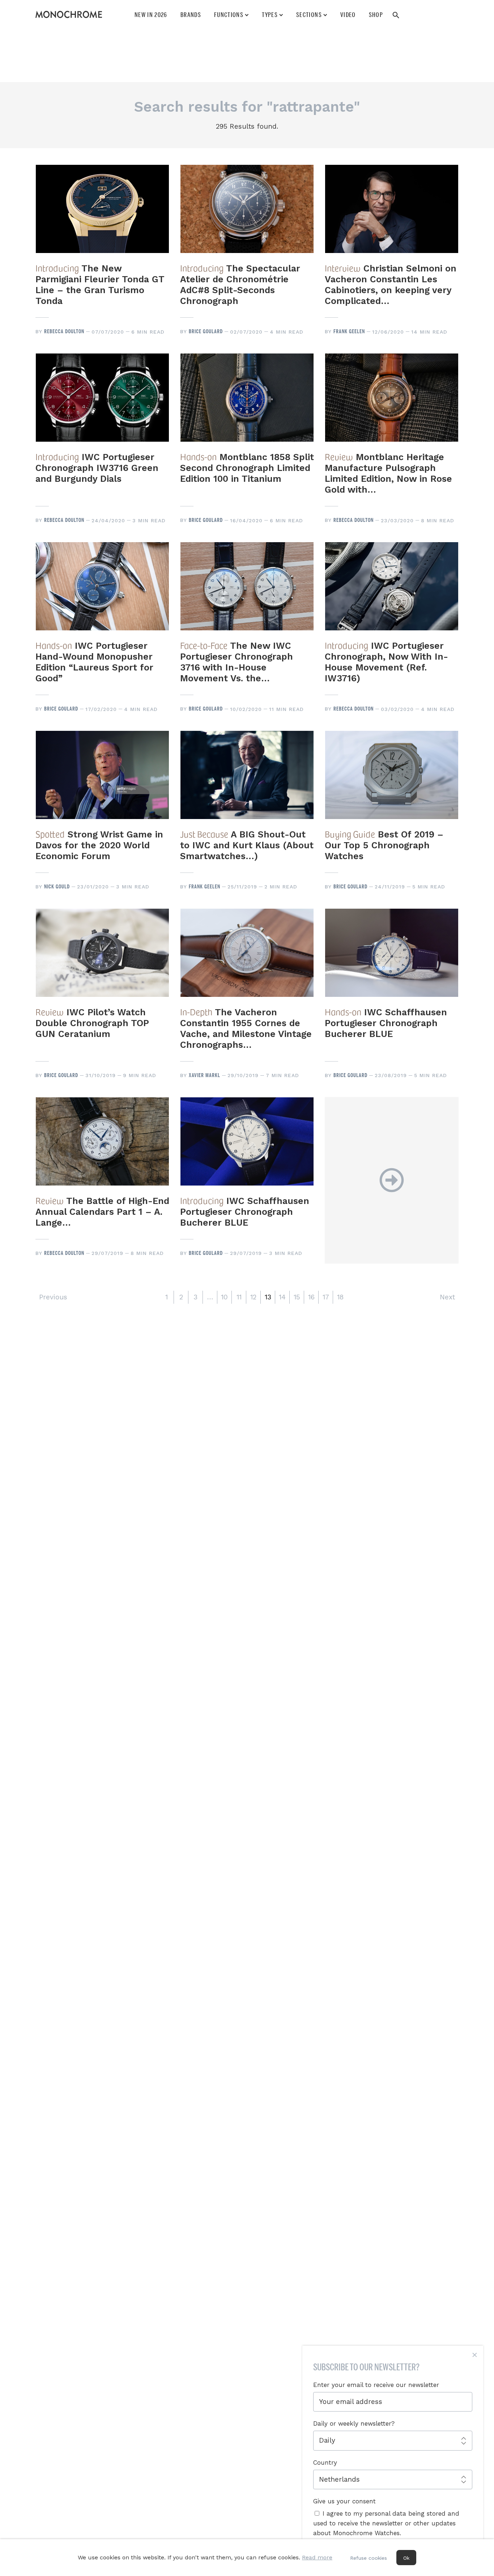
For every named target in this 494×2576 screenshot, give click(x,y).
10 (224, 1297)
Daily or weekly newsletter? (354, 2423)
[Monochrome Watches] (69, 14)
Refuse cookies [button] (369, 2558)
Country (325, 2463)
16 (311, 1297)
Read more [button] (317, 2557)
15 (297, 1297)
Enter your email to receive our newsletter (376, 2385)
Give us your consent (344, 2501)
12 (253, 1297)
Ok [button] (406, 2558)
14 (282, 1297)
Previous (53, 1297)
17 (326, 1297)
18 (340, 1297)
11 (239, 1297)
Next (447, 1297)
